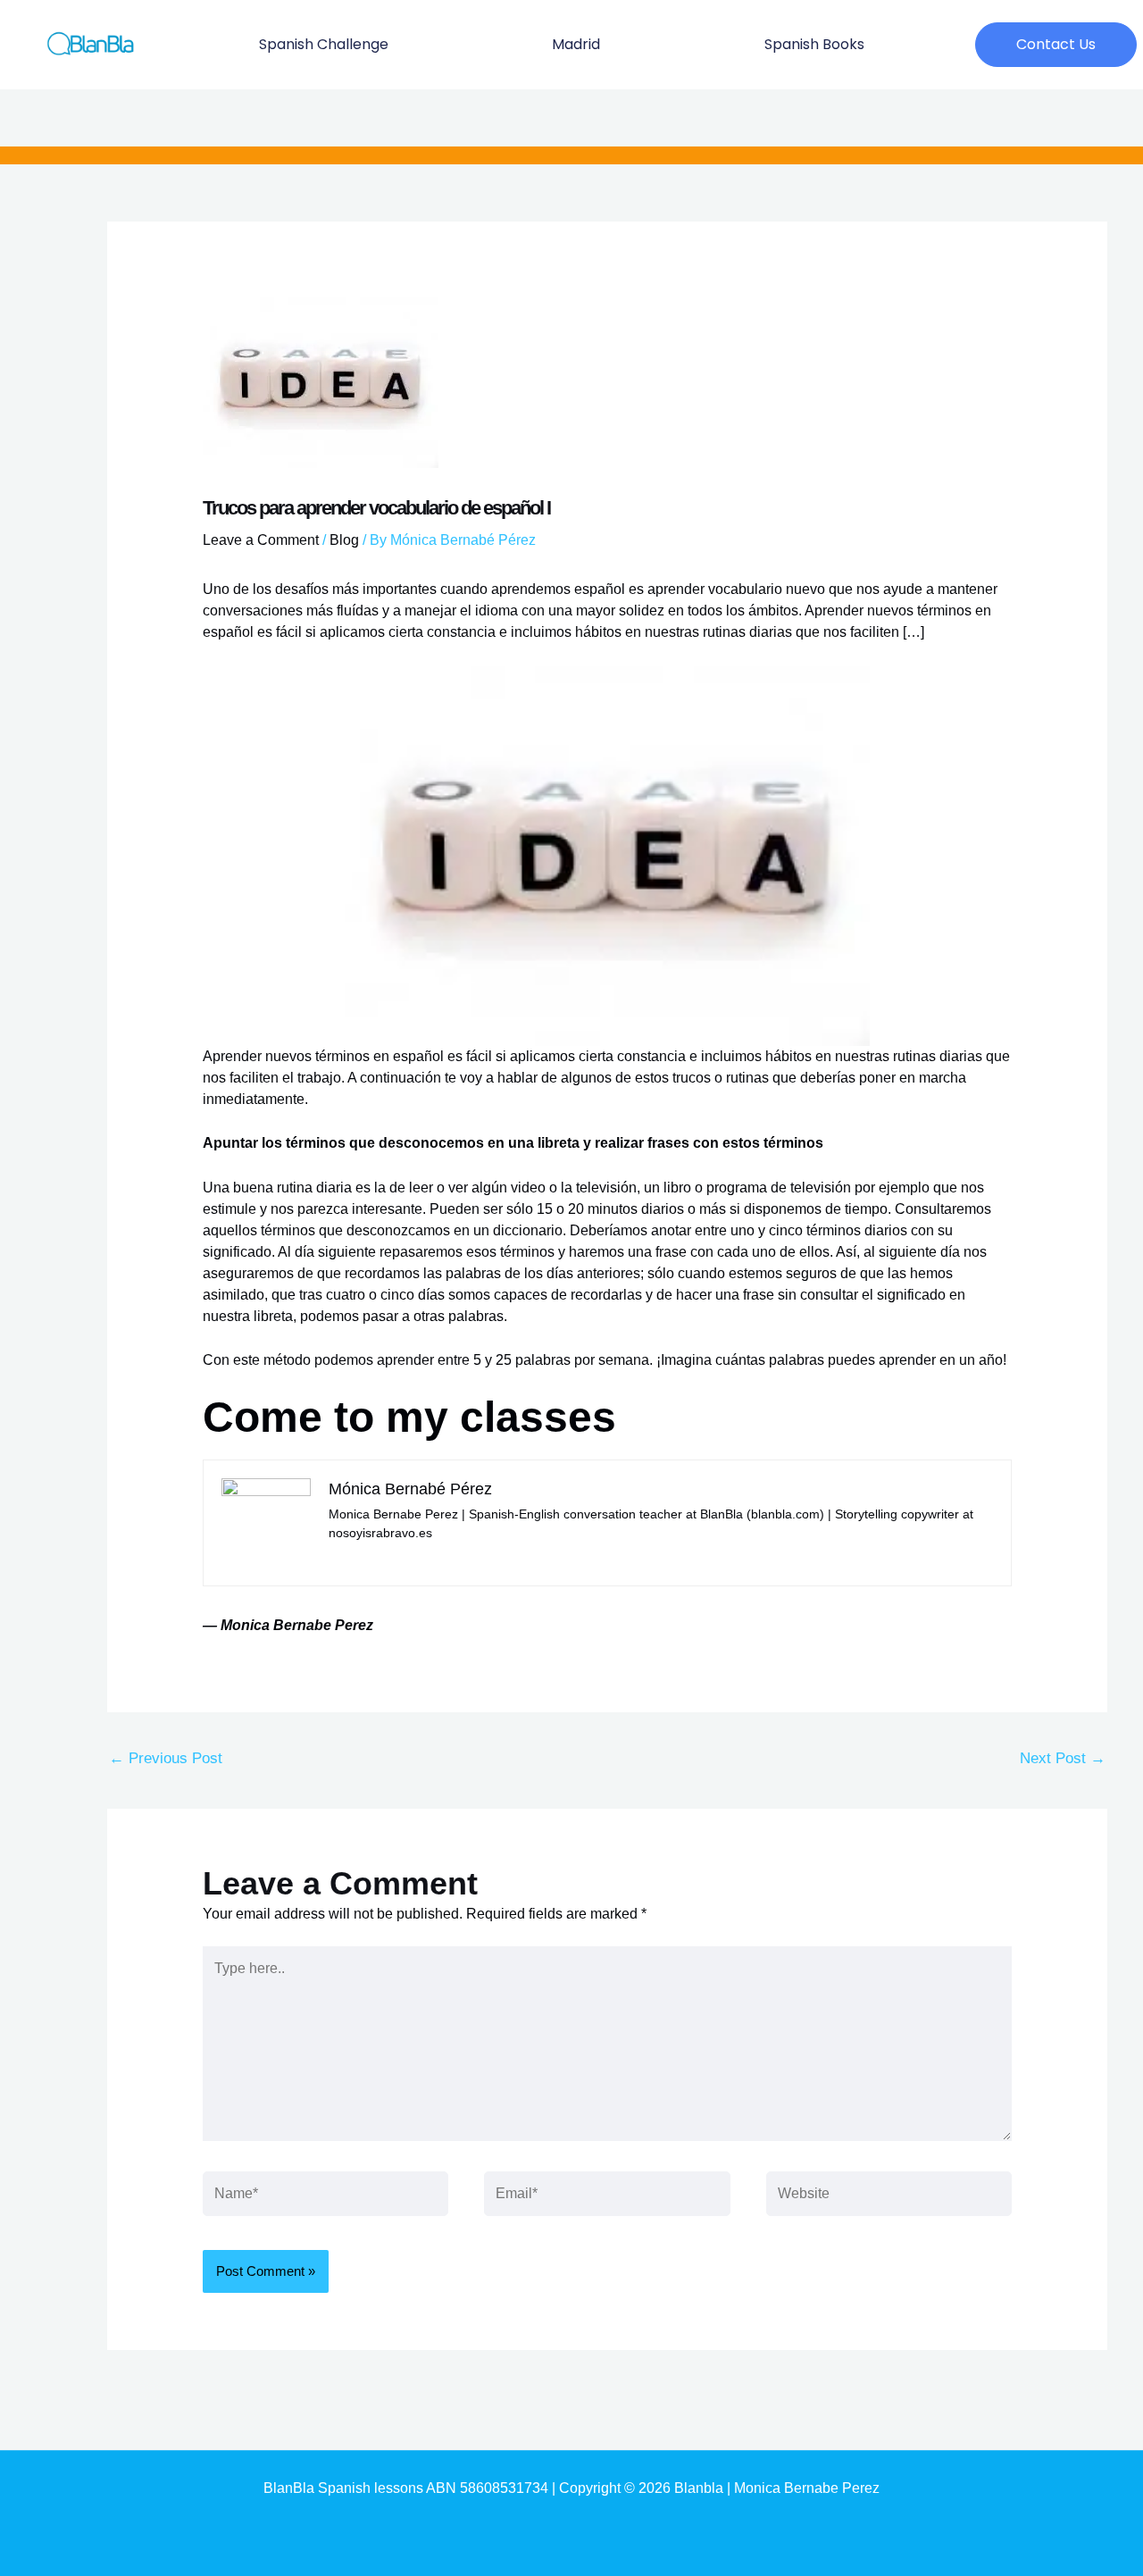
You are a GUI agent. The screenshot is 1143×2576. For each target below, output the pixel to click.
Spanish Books (814, 44)
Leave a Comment (261, 540)
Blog (344, 540)
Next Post (1063, 1758)
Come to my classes (409, 1417)
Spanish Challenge (324, 44)
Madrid (576, 44)
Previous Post (166, 1758)
